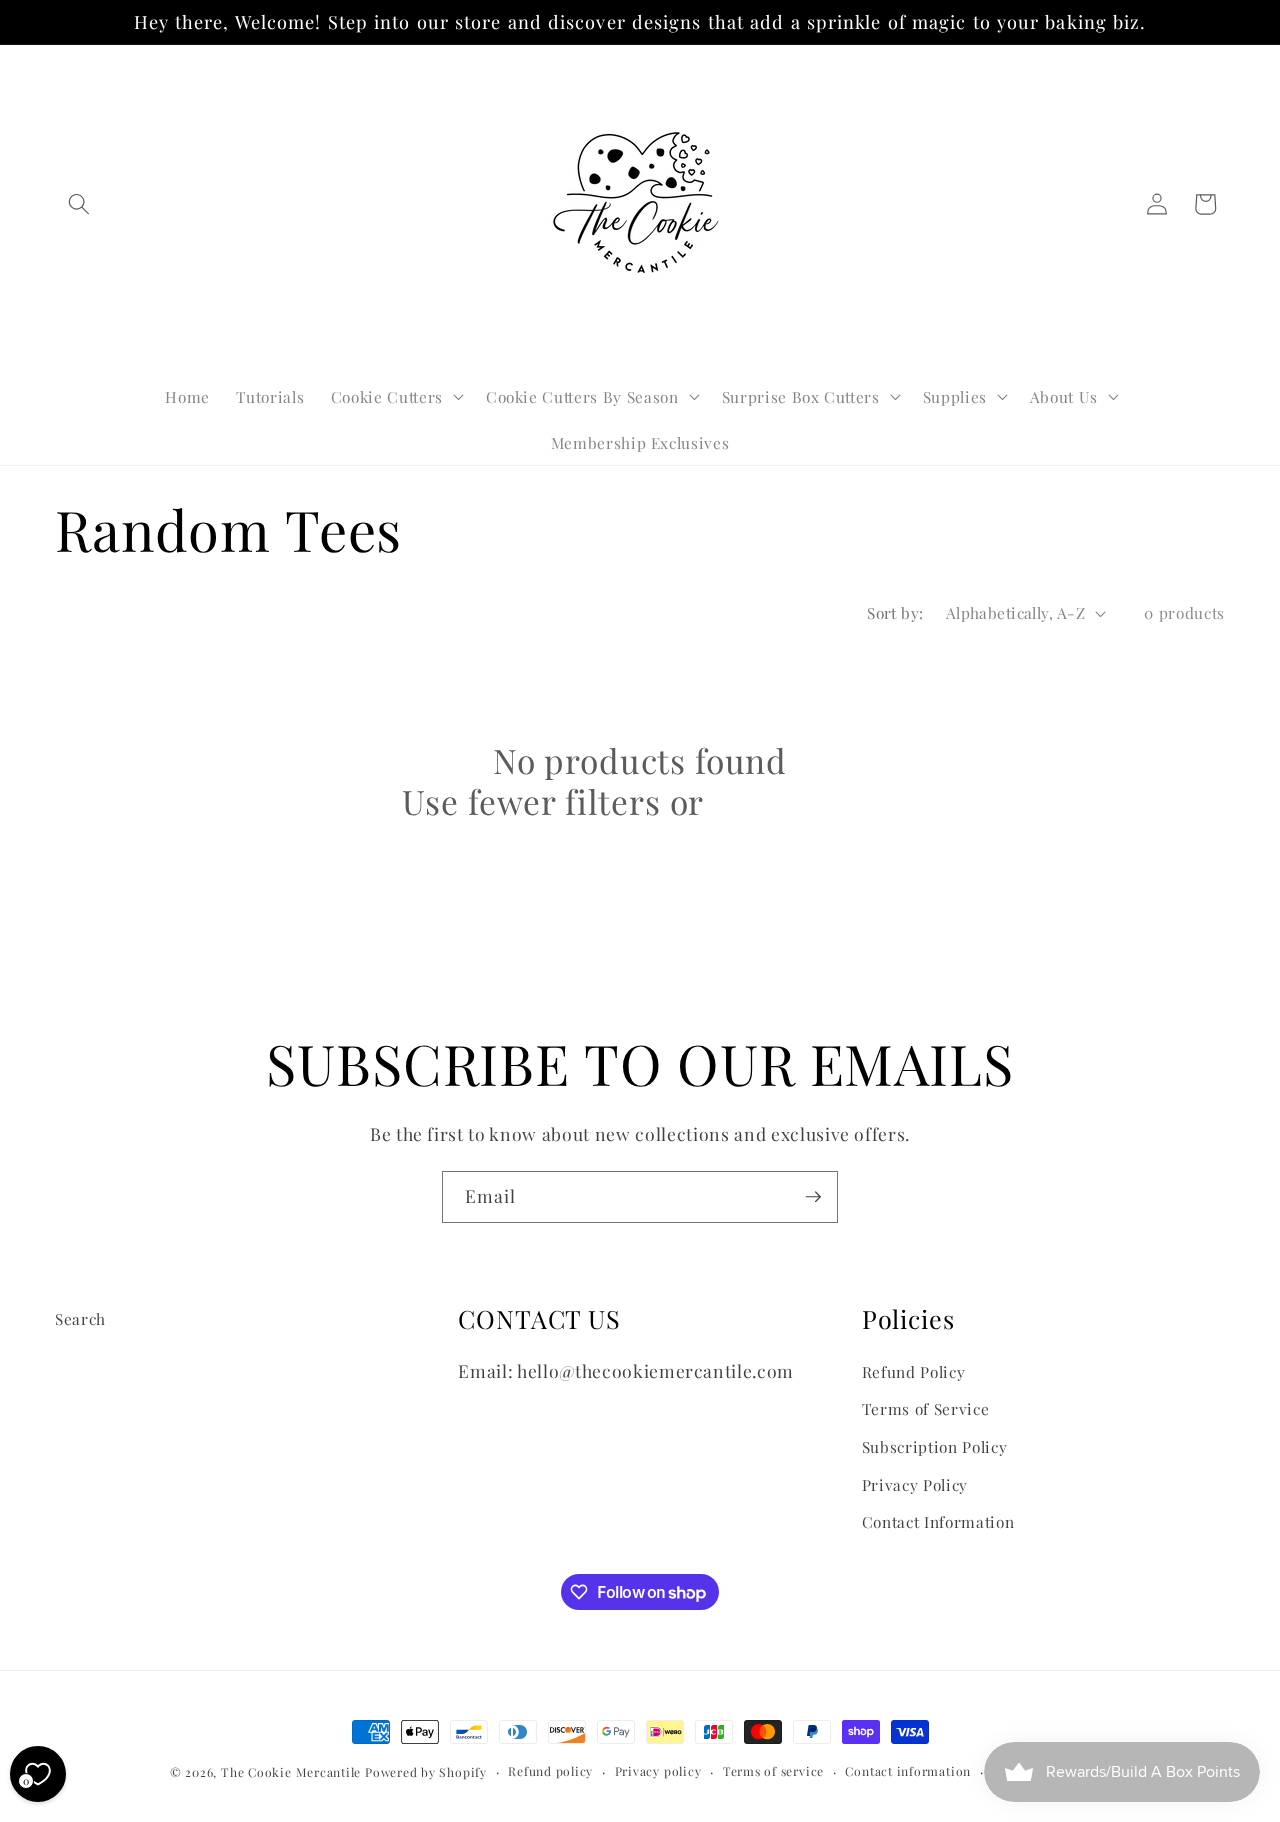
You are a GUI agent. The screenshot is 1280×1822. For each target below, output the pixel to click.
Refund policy (550, 1771)
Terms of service (773, 1771)
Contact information (908, 1771)
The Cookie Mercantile (291, 1772)
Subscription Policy (935, 1446)
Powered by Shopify (426, 1772)
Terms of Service (926, 1408)
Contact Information (938, 1521)
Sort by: (895, 612)
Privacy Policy (915, 1484)
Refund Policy (914, 1371)
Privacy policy (658, 1771)
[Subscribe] (813, 1197)
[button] (79, 204)
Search (80, 1318)
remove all (794, 802)
